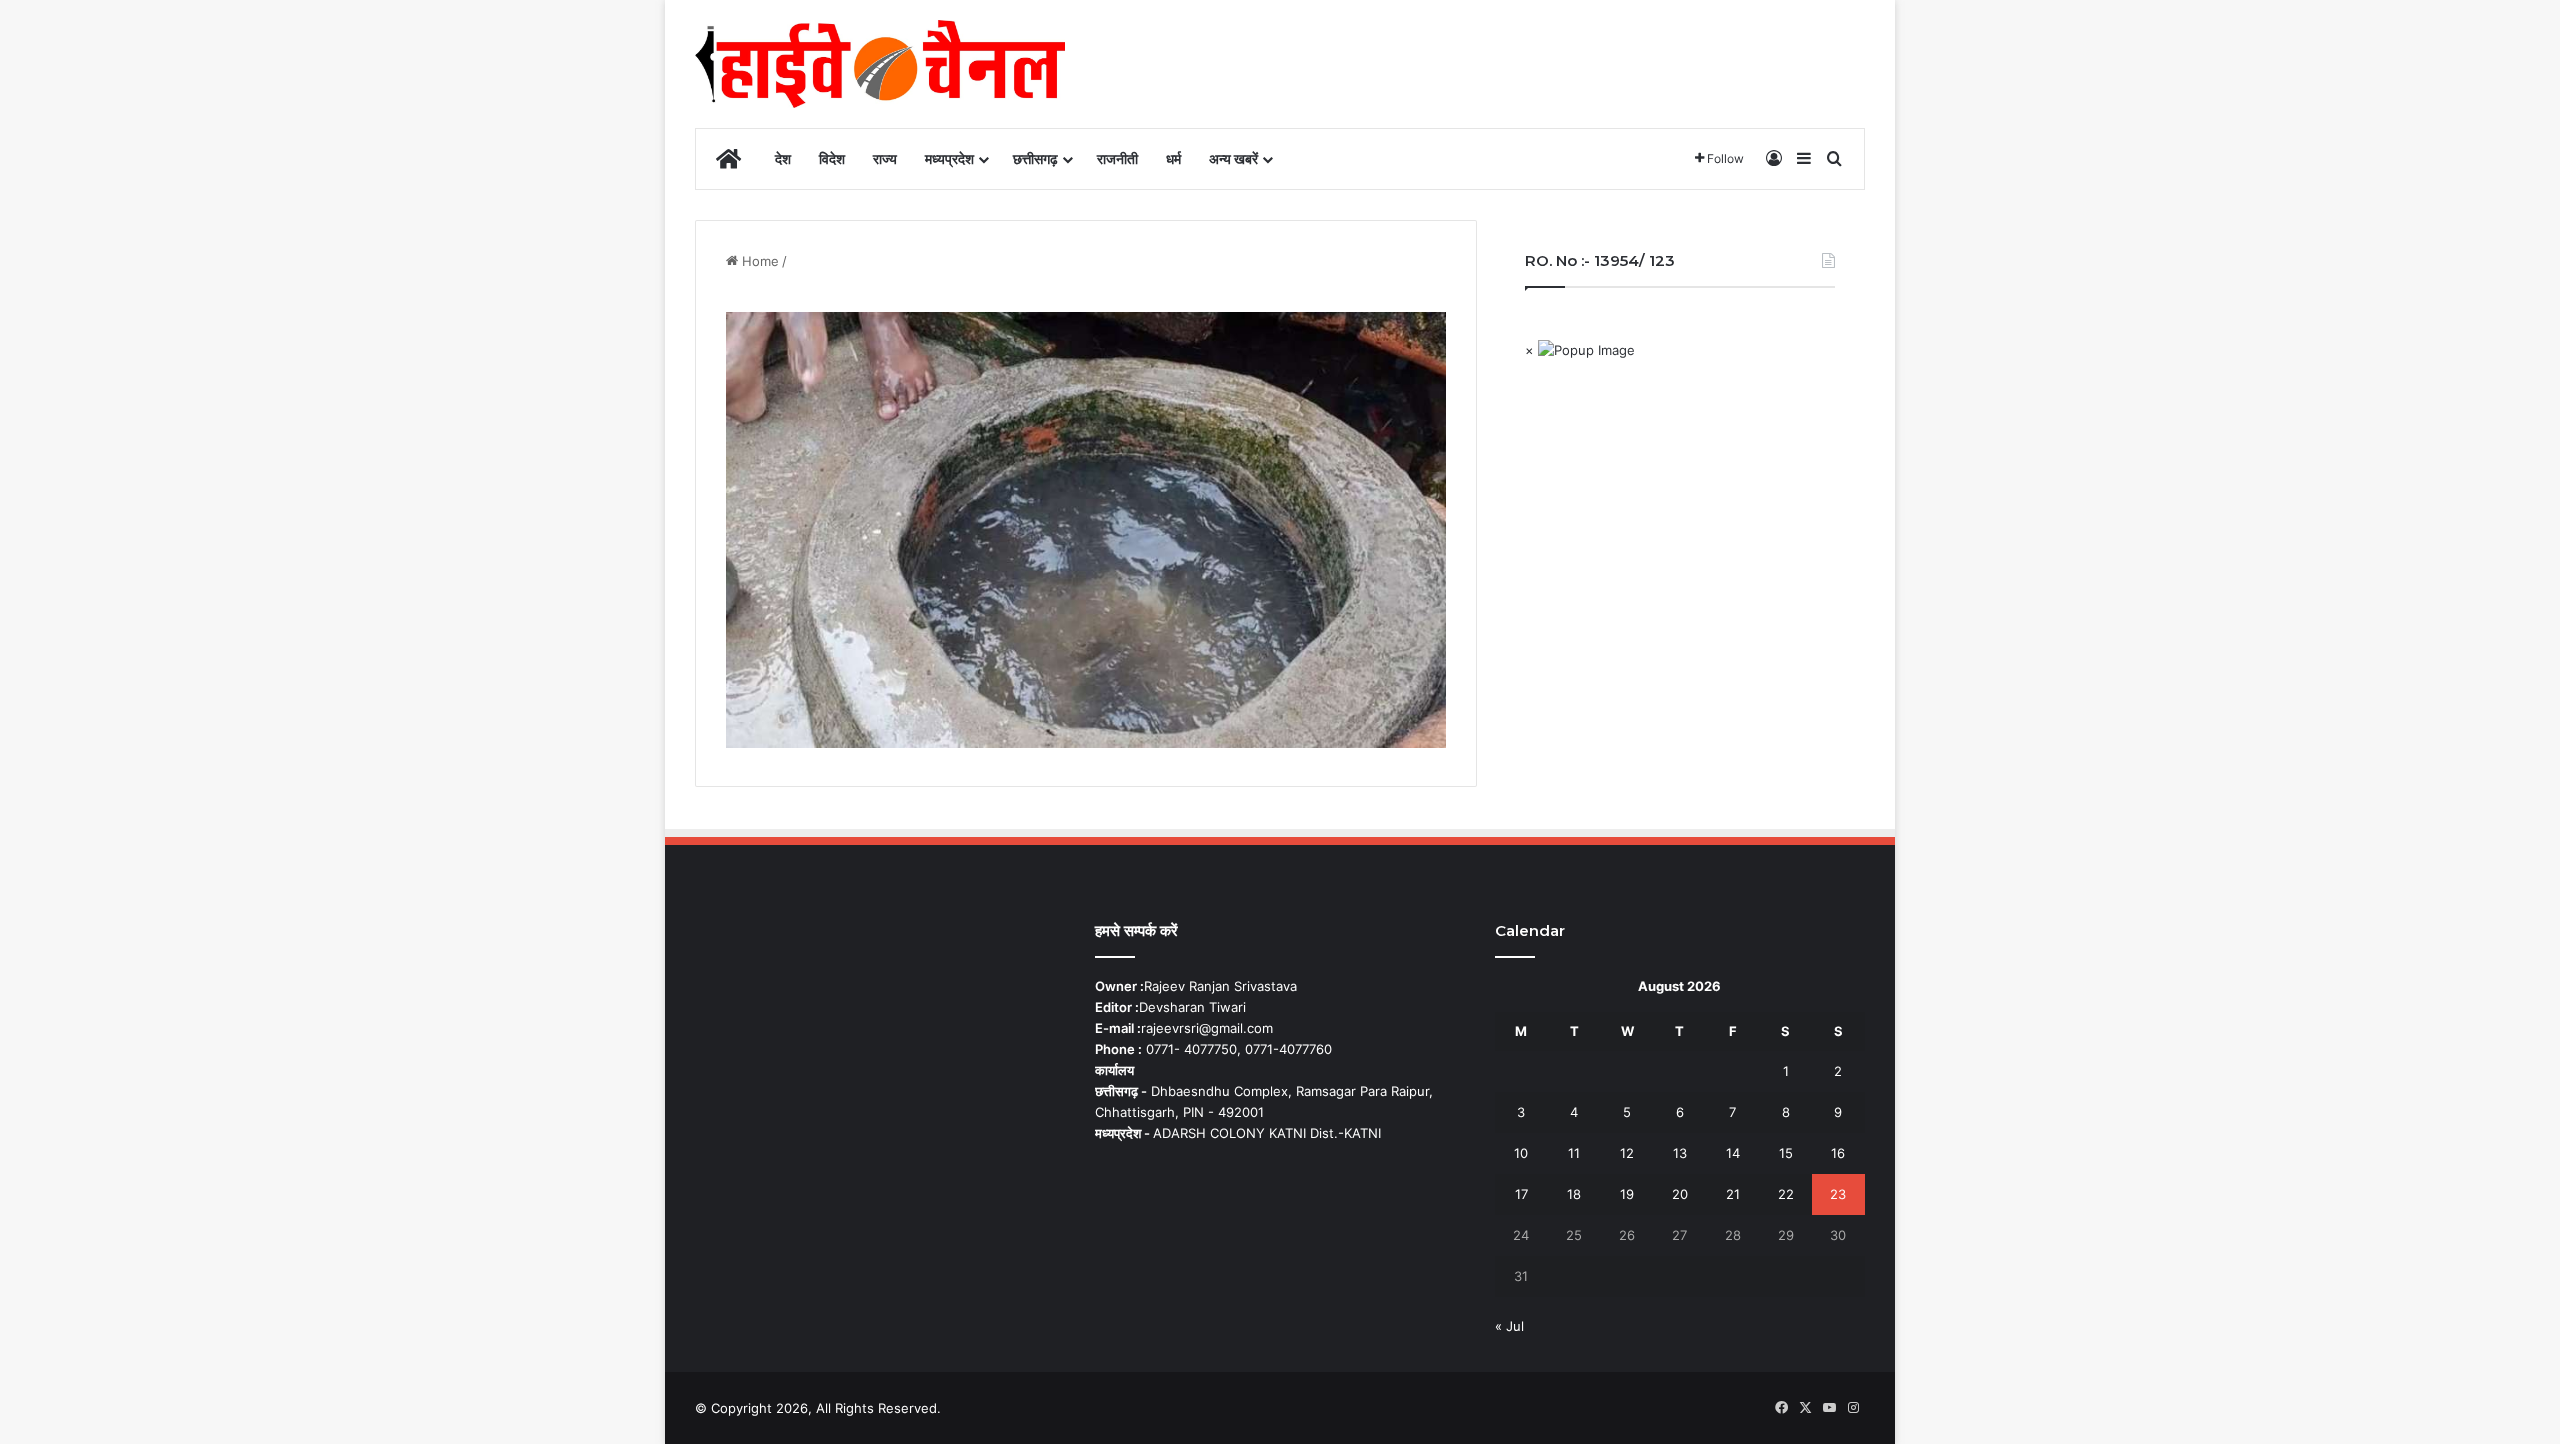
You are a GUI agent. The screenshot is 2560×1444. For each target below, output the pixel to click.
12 (1627, 1153)
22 (1786, 1194)
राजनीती (1117, 158)
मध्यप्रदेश (949, 158)
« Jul (1509, 1326)
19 (1627, 1194)
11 (1574, 1153)
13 (1680, 1153)
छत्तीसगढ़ (1035, 158)
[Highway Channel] (880, 64)
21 (1733, 1194)
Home (758, 261)
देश (783, 158)
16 (1838, 1153)
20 (1680, 1194)
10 (1521, 1153)
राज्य (885, 158)
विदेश (832, 158)
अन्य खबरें (1233, 158)
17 (1521, 1194)
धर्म (1173, 158)
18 (1574, 1194)
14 (1733, 1153)
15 (1786, 1153)
